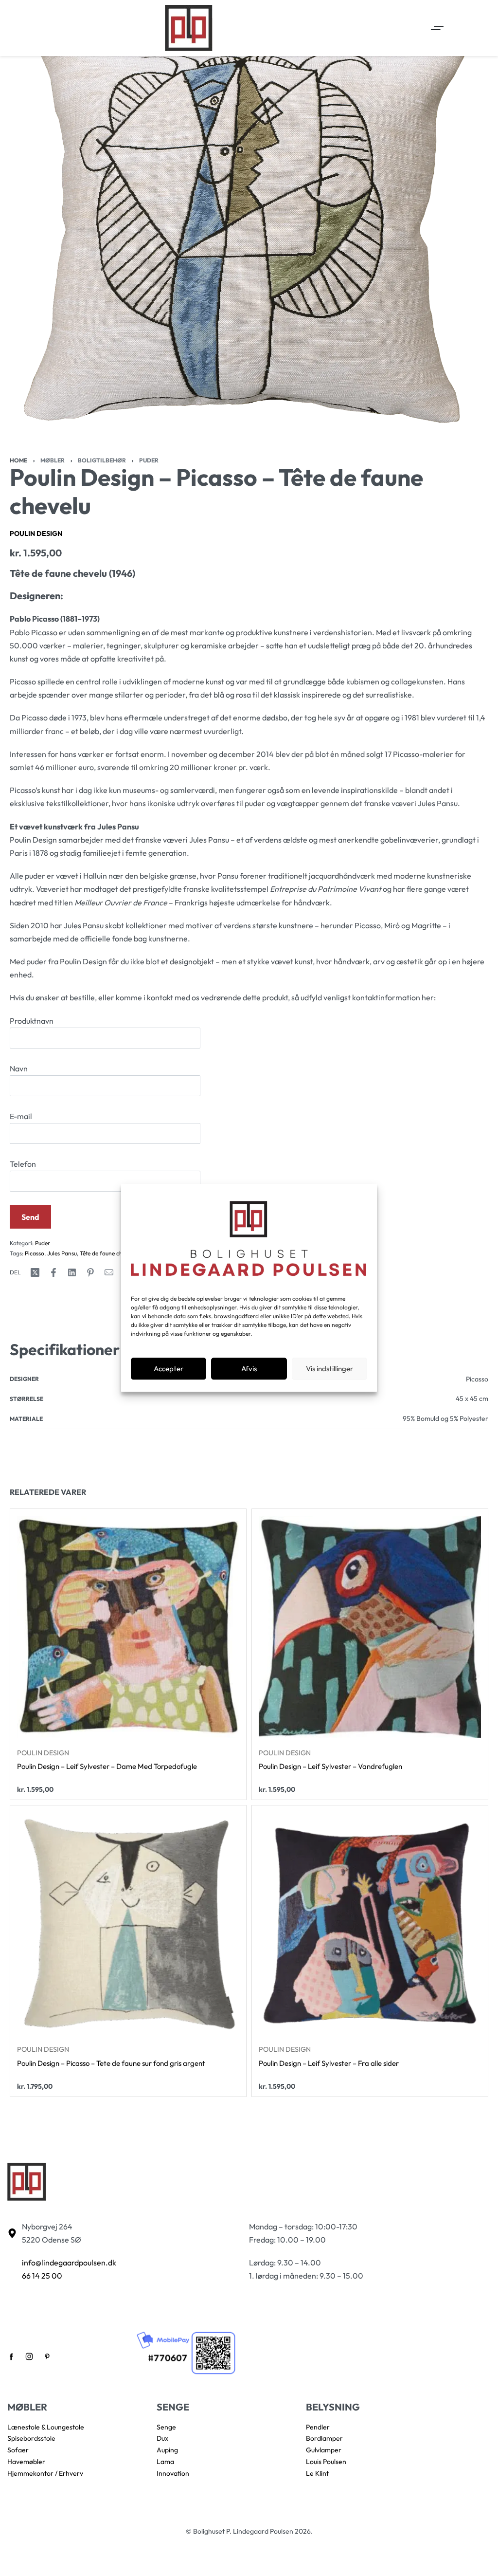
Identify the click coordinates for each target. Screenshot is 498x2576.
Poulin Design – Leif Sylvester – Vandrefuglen (330, 1767)
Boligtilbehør (102, 460)
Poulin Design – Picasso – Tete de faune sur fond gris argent (111, 2063)
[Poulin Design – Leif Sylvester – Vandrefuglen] (370, 1627)
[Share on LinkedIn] (72, 1272)
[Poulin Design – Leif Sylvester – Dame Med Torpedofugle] (128, 1627)
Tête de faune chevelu (108, 1253)
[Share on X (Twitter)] (35, 1272)
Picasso (35, 1253)
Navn (19, 1068)
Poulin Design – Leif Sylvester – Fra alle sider (329, 2063)
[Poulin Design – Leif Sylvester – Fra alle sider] (370, 1924)
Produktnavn (32, 1021)
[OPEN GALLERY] (249, 229)
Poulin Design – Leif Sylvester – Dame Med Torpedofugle (107, 1767)
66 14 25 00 (42, 2276)
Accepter (169, 1369)
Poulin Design (36, 534)
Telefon (23, 1164)
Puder (149, 460)
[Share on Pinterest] (90, 1272)
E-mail (21, 1116)
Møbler (53, 460)
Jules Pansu (62, 1253)
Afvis (249, 1369)
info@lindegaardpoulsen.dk (69, 2263)
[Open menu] (437, 28)
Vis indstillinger (329, 1369)
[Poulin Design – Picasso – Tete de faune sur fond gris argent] (128, 1924)
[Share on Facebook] (53, 1272)
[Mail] (109, 1272)
